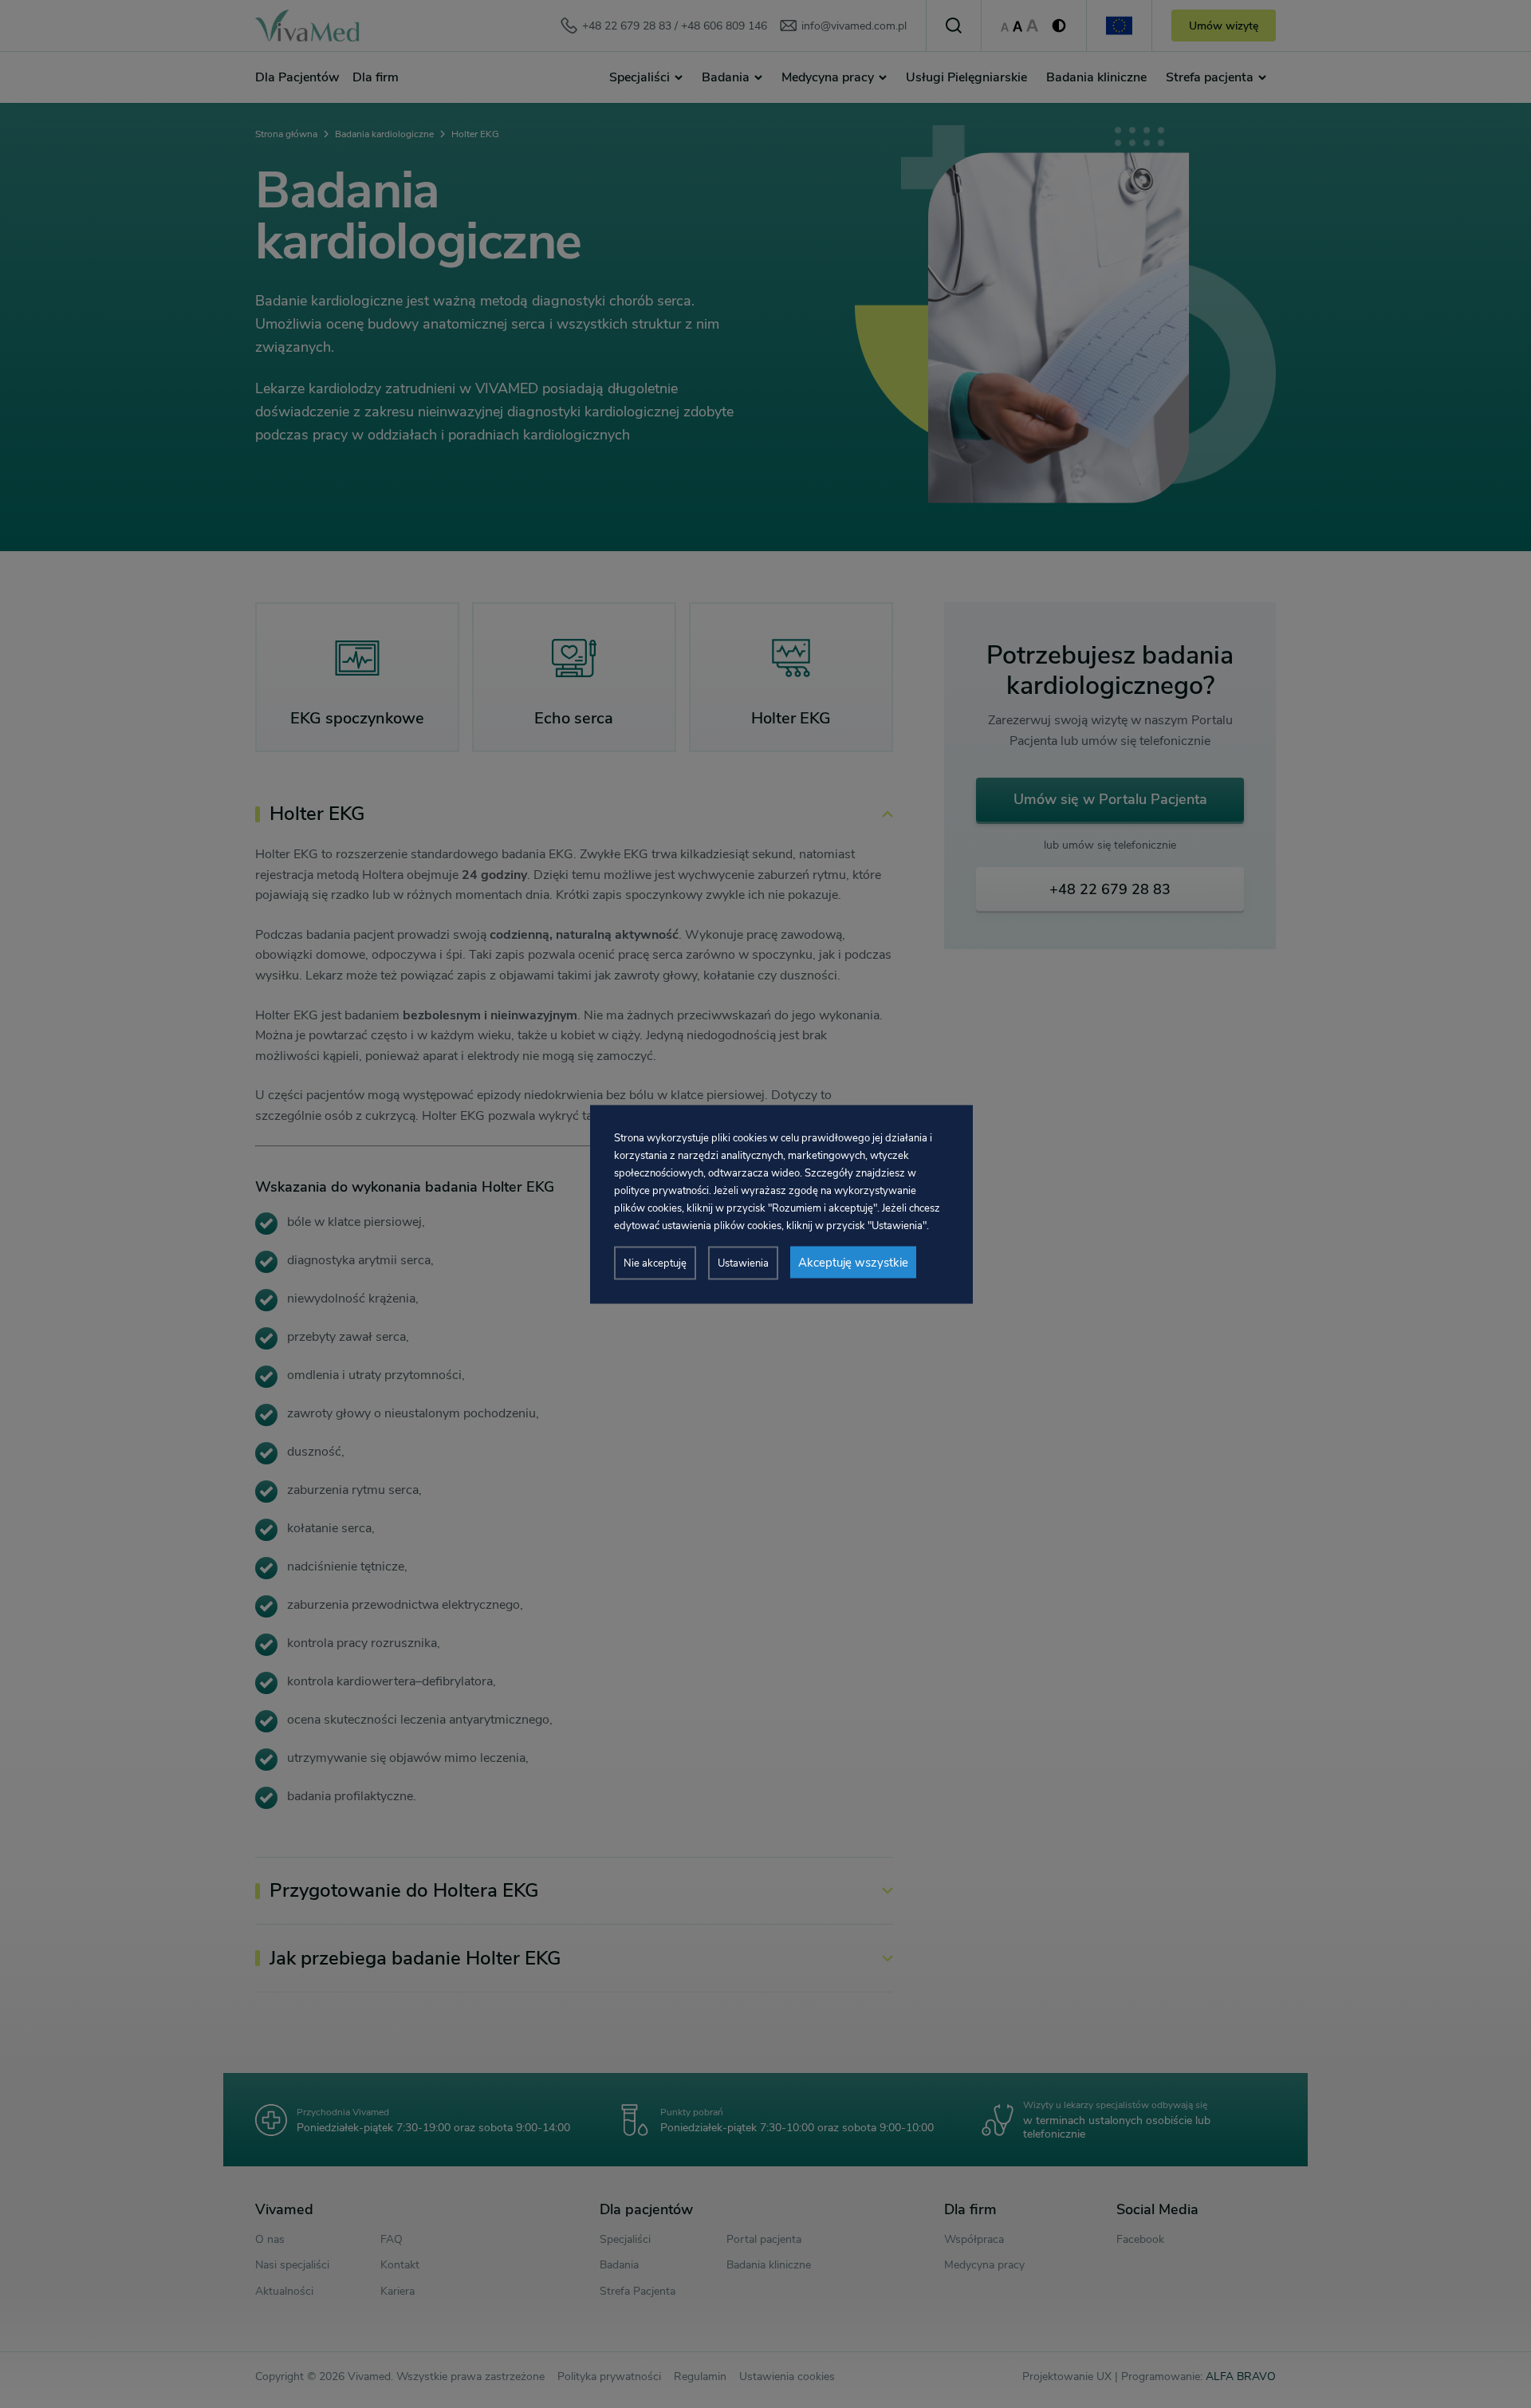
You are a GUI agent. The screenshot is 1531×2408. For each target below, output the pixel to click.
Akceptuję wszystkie (853, 1262)
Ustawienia (743, 1263)
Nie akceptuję (655, 1263)
